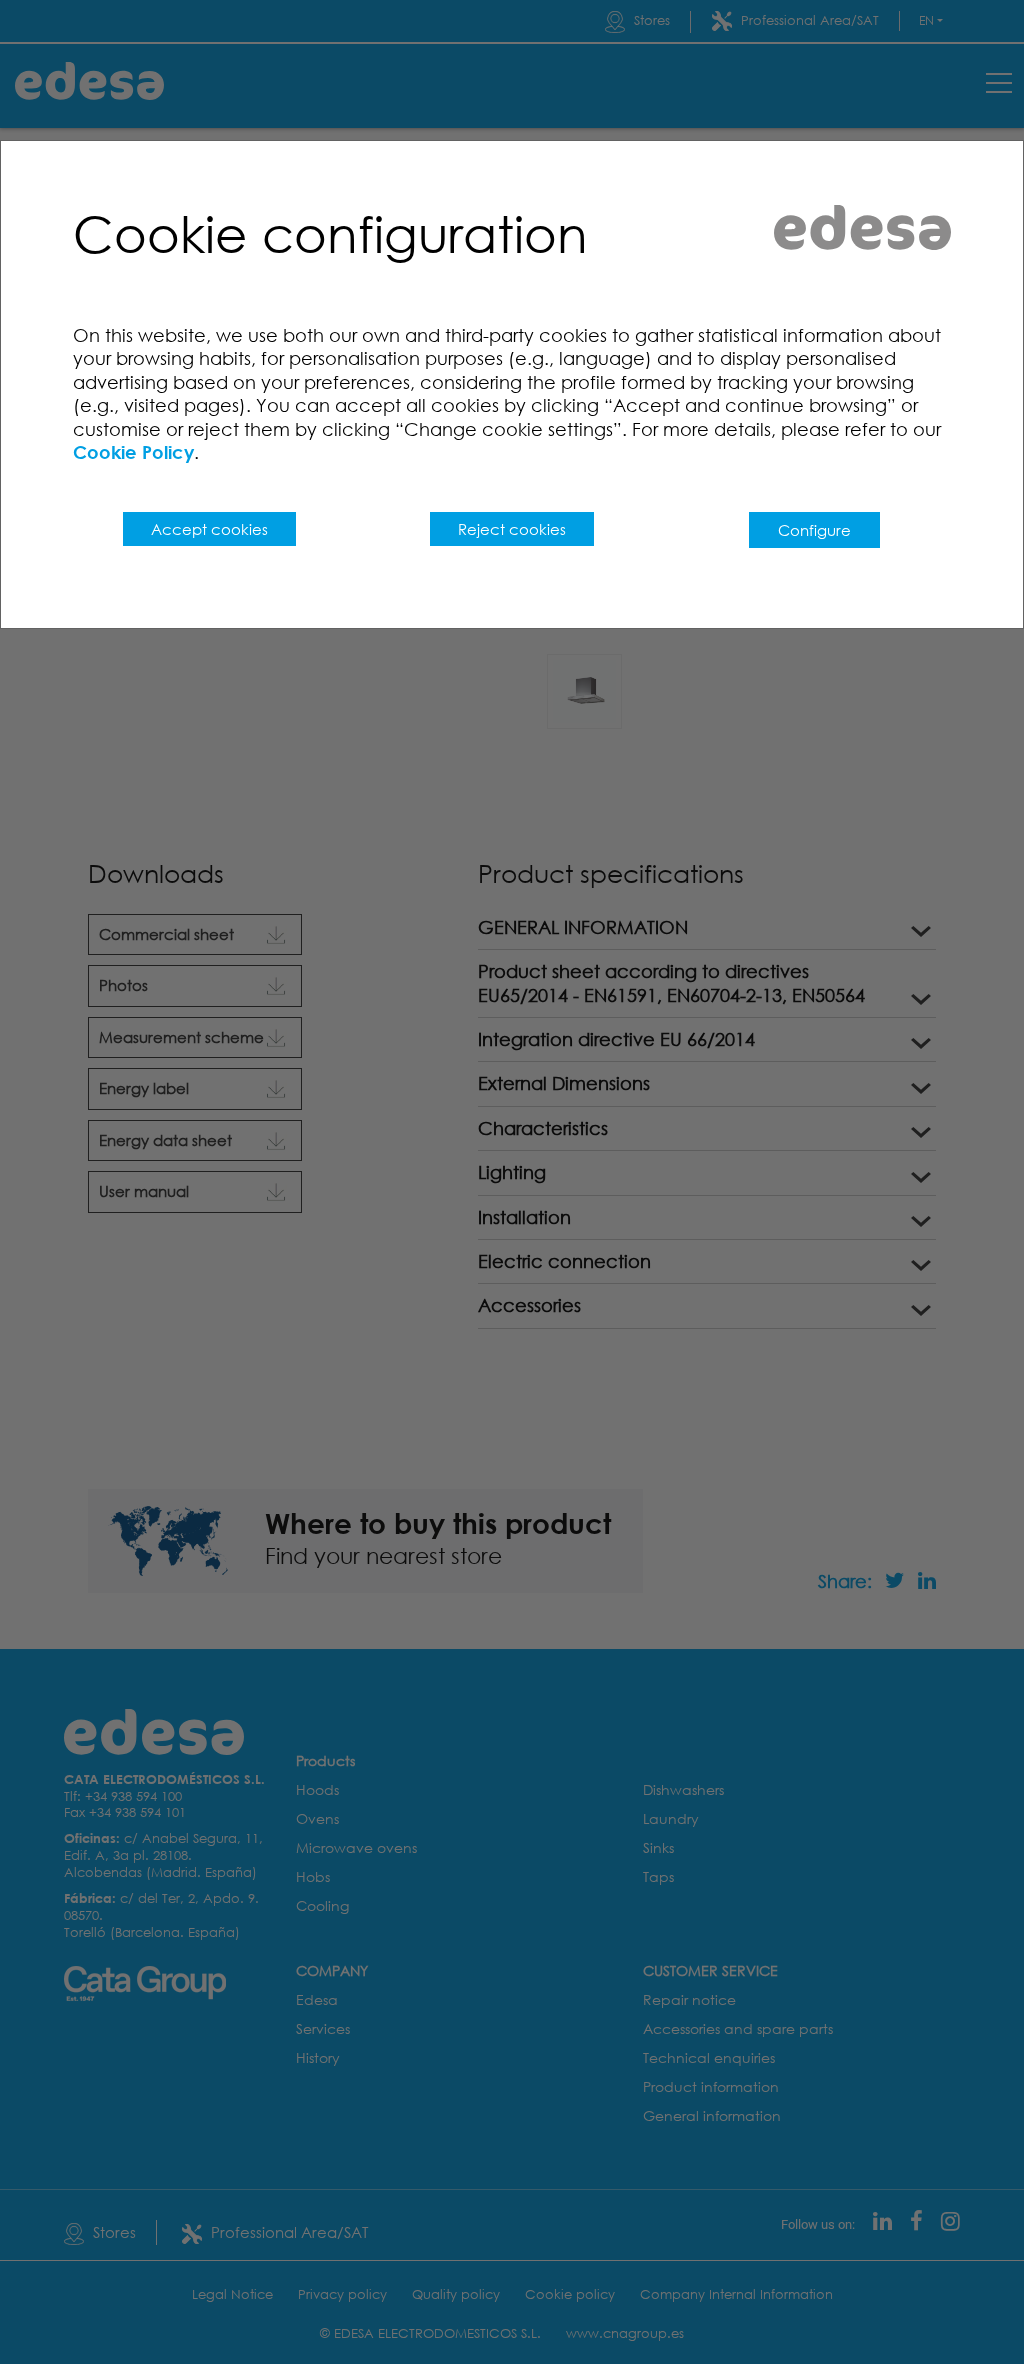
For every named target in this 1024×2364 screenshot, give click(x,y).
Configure (814, 530)
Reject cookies (512, 529)
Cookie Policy (133, 452)
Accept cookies (209, 529)
